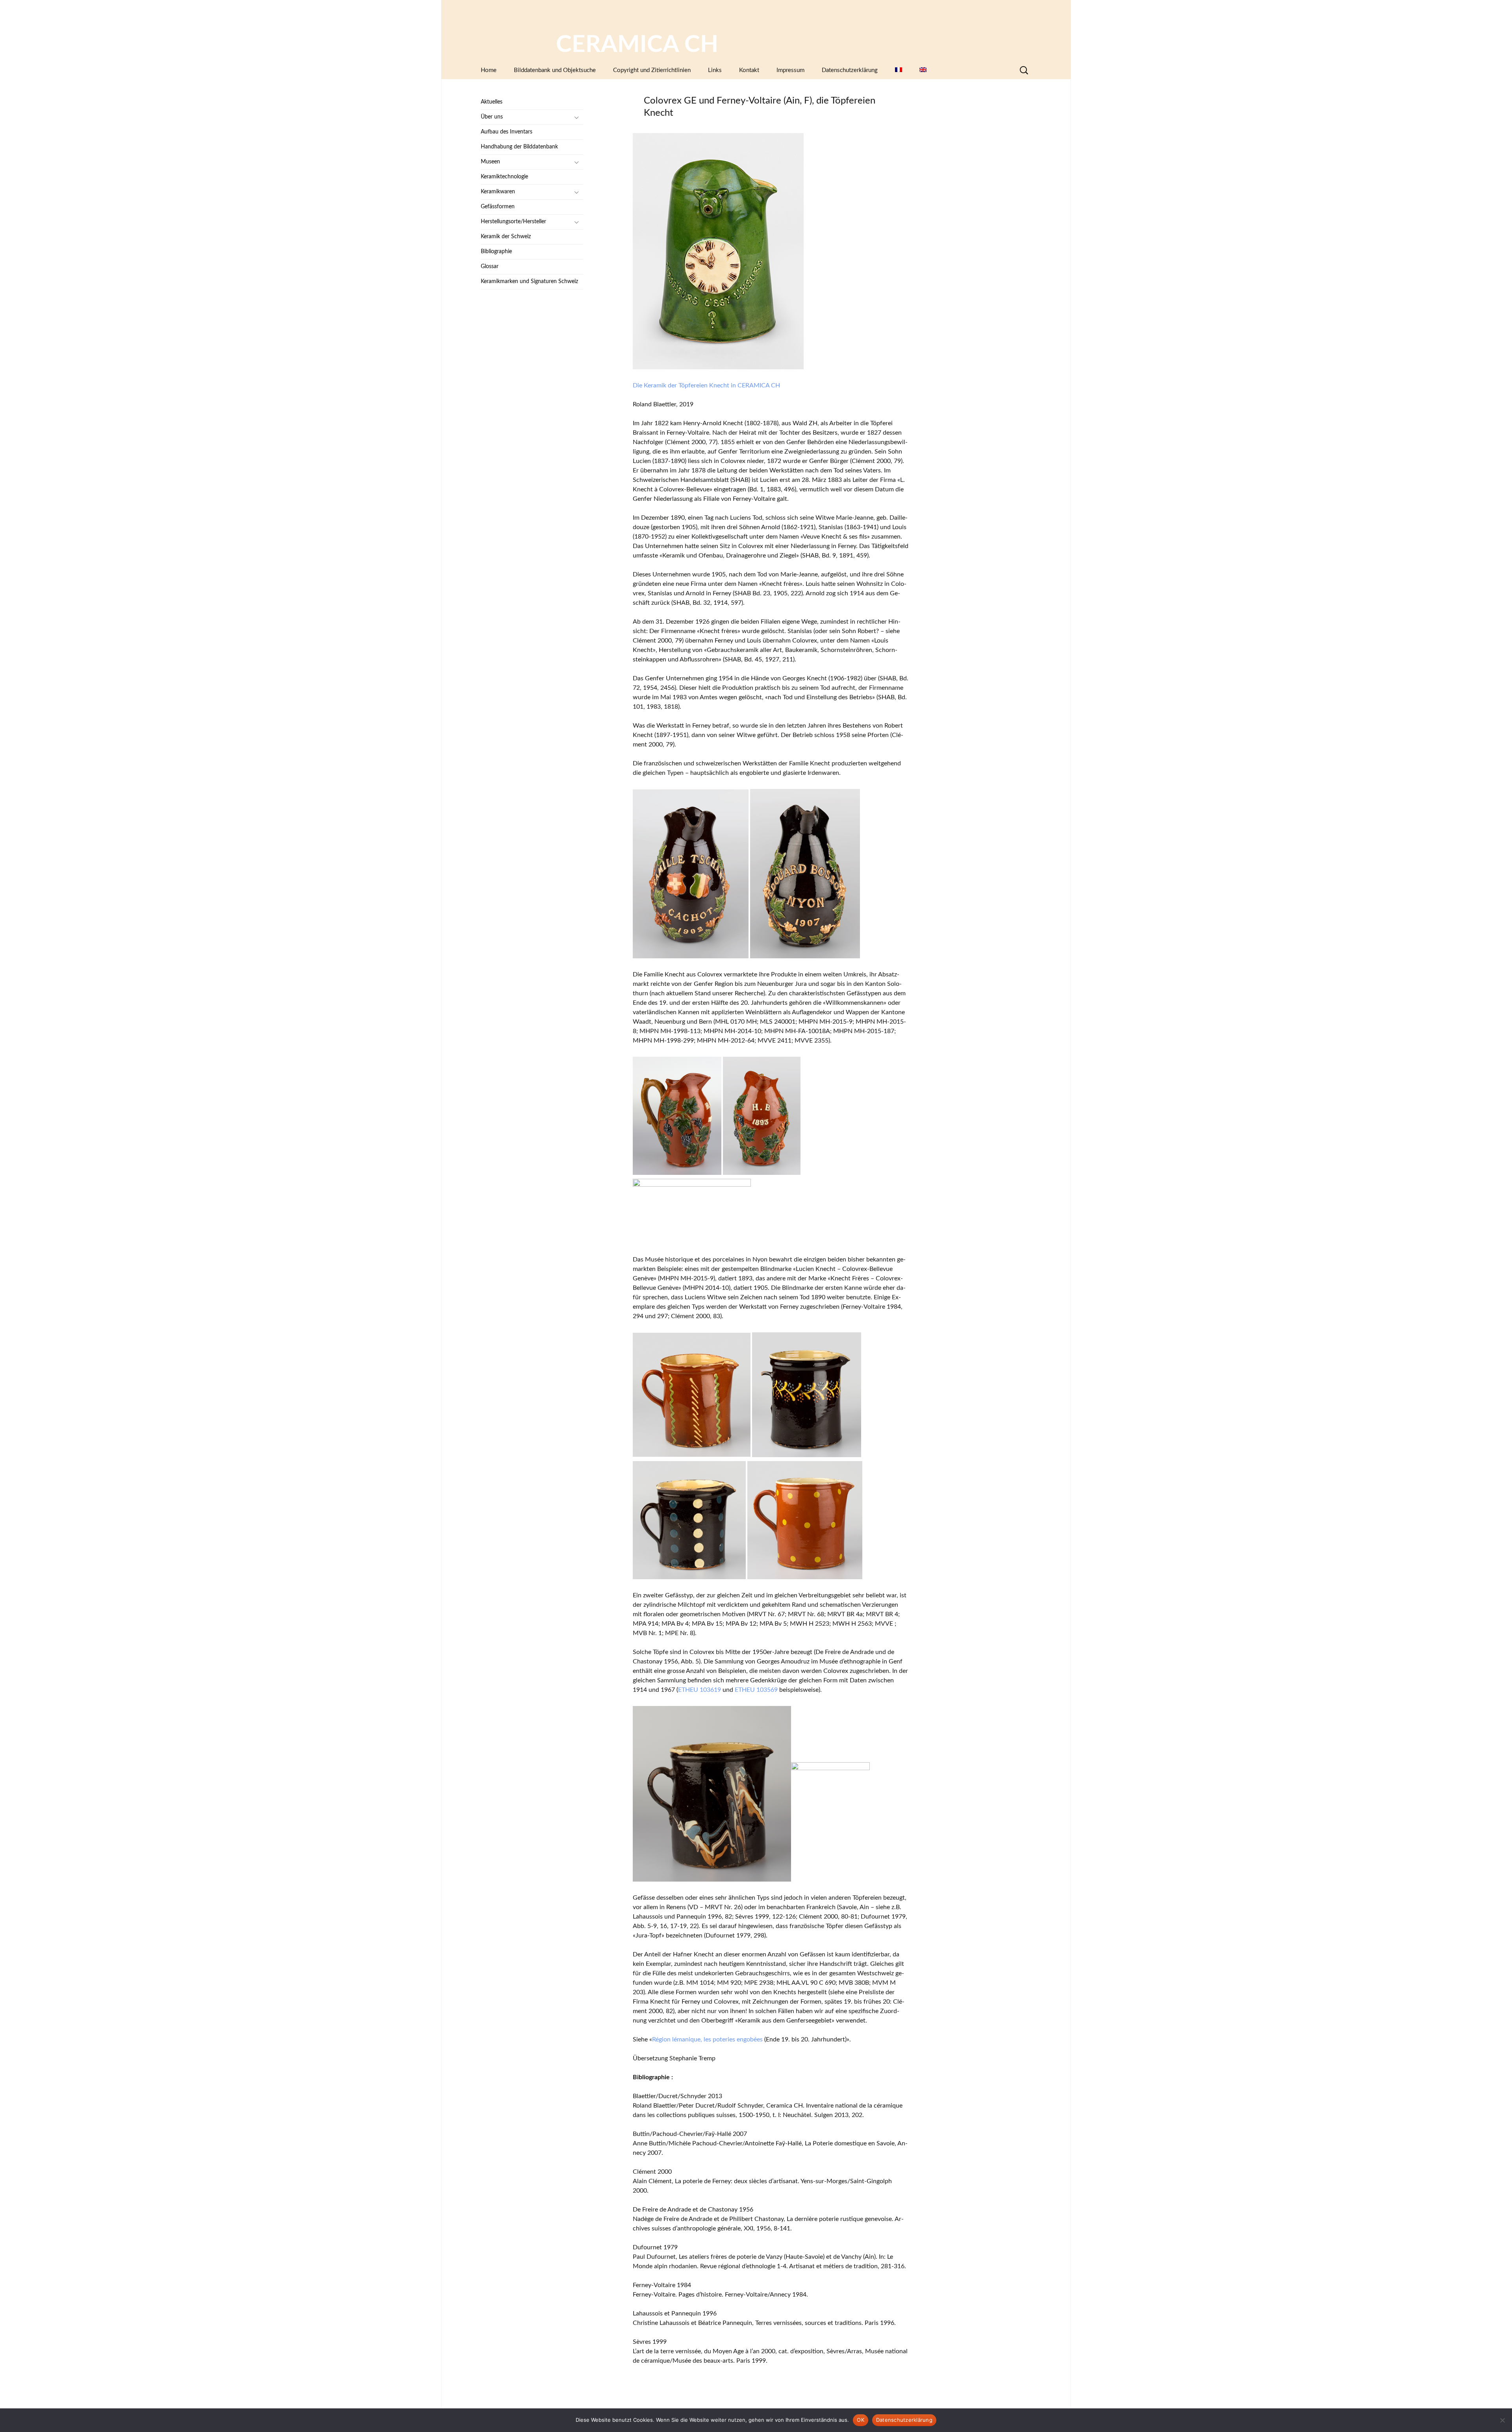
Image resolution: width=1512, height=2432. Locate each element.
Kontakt (749, 70)
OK (861, 2420)
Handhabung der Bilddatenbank (519, 147)
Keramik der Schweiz (506, 237)
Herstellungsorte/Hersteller (513, 222)
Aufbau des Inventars (507, 132)
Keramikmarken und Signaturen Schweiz (529, 282)
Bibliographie (496, 252)
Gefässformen (498, 207)
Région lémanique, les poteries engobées (707, 2039)
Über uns (492, 117)
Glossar (490, 267)
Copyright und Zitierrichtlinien (652, 70)
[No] (1502, 2420)
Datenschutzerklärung (850, 70)
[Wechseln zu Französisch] (899, 70)
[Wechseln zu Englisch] (923, 70)
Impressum (790, 70)
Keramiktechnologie (504, 177)
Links (715, 70)
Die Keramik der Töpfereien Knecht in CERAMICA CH (706, 385)
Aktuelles (492, 102)
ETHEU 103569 (756, 1690)
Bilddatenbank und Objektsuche (555, 70)
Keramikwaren (498, 192)
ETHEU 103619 (699, 1690)
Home (489, 70)
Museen (490, 162)
